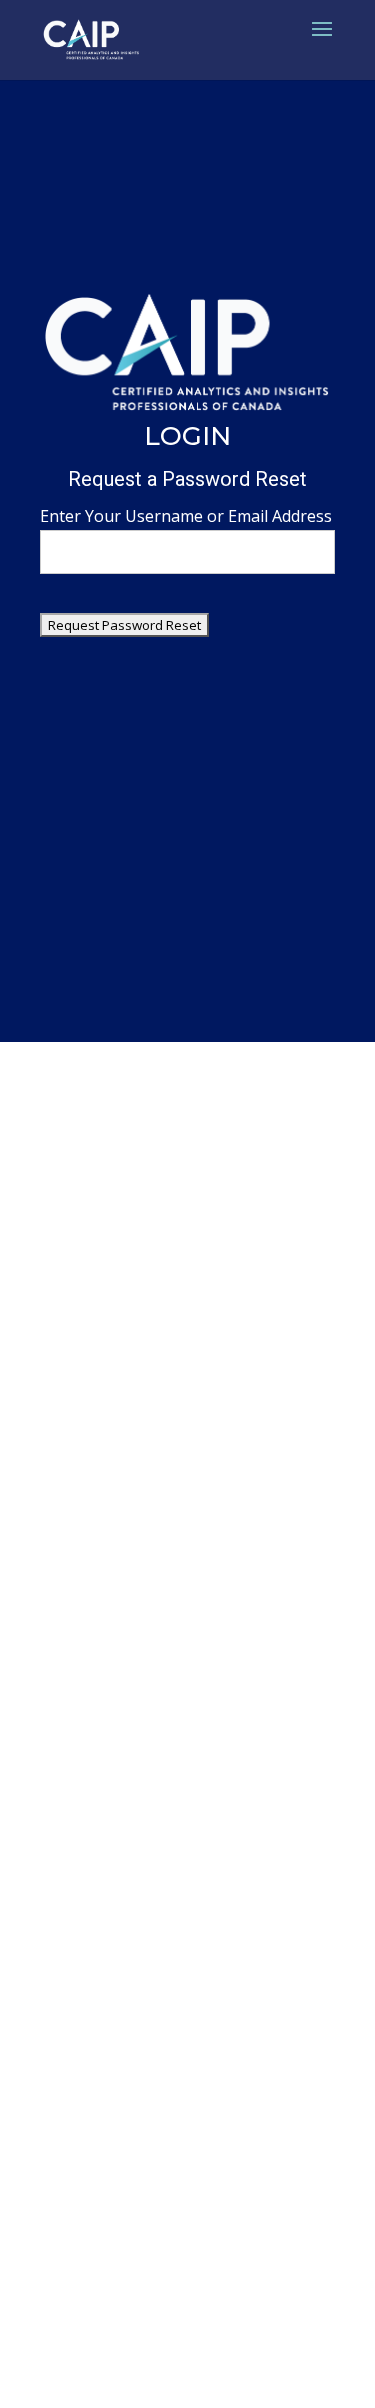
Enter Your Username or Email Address (186, 516)
